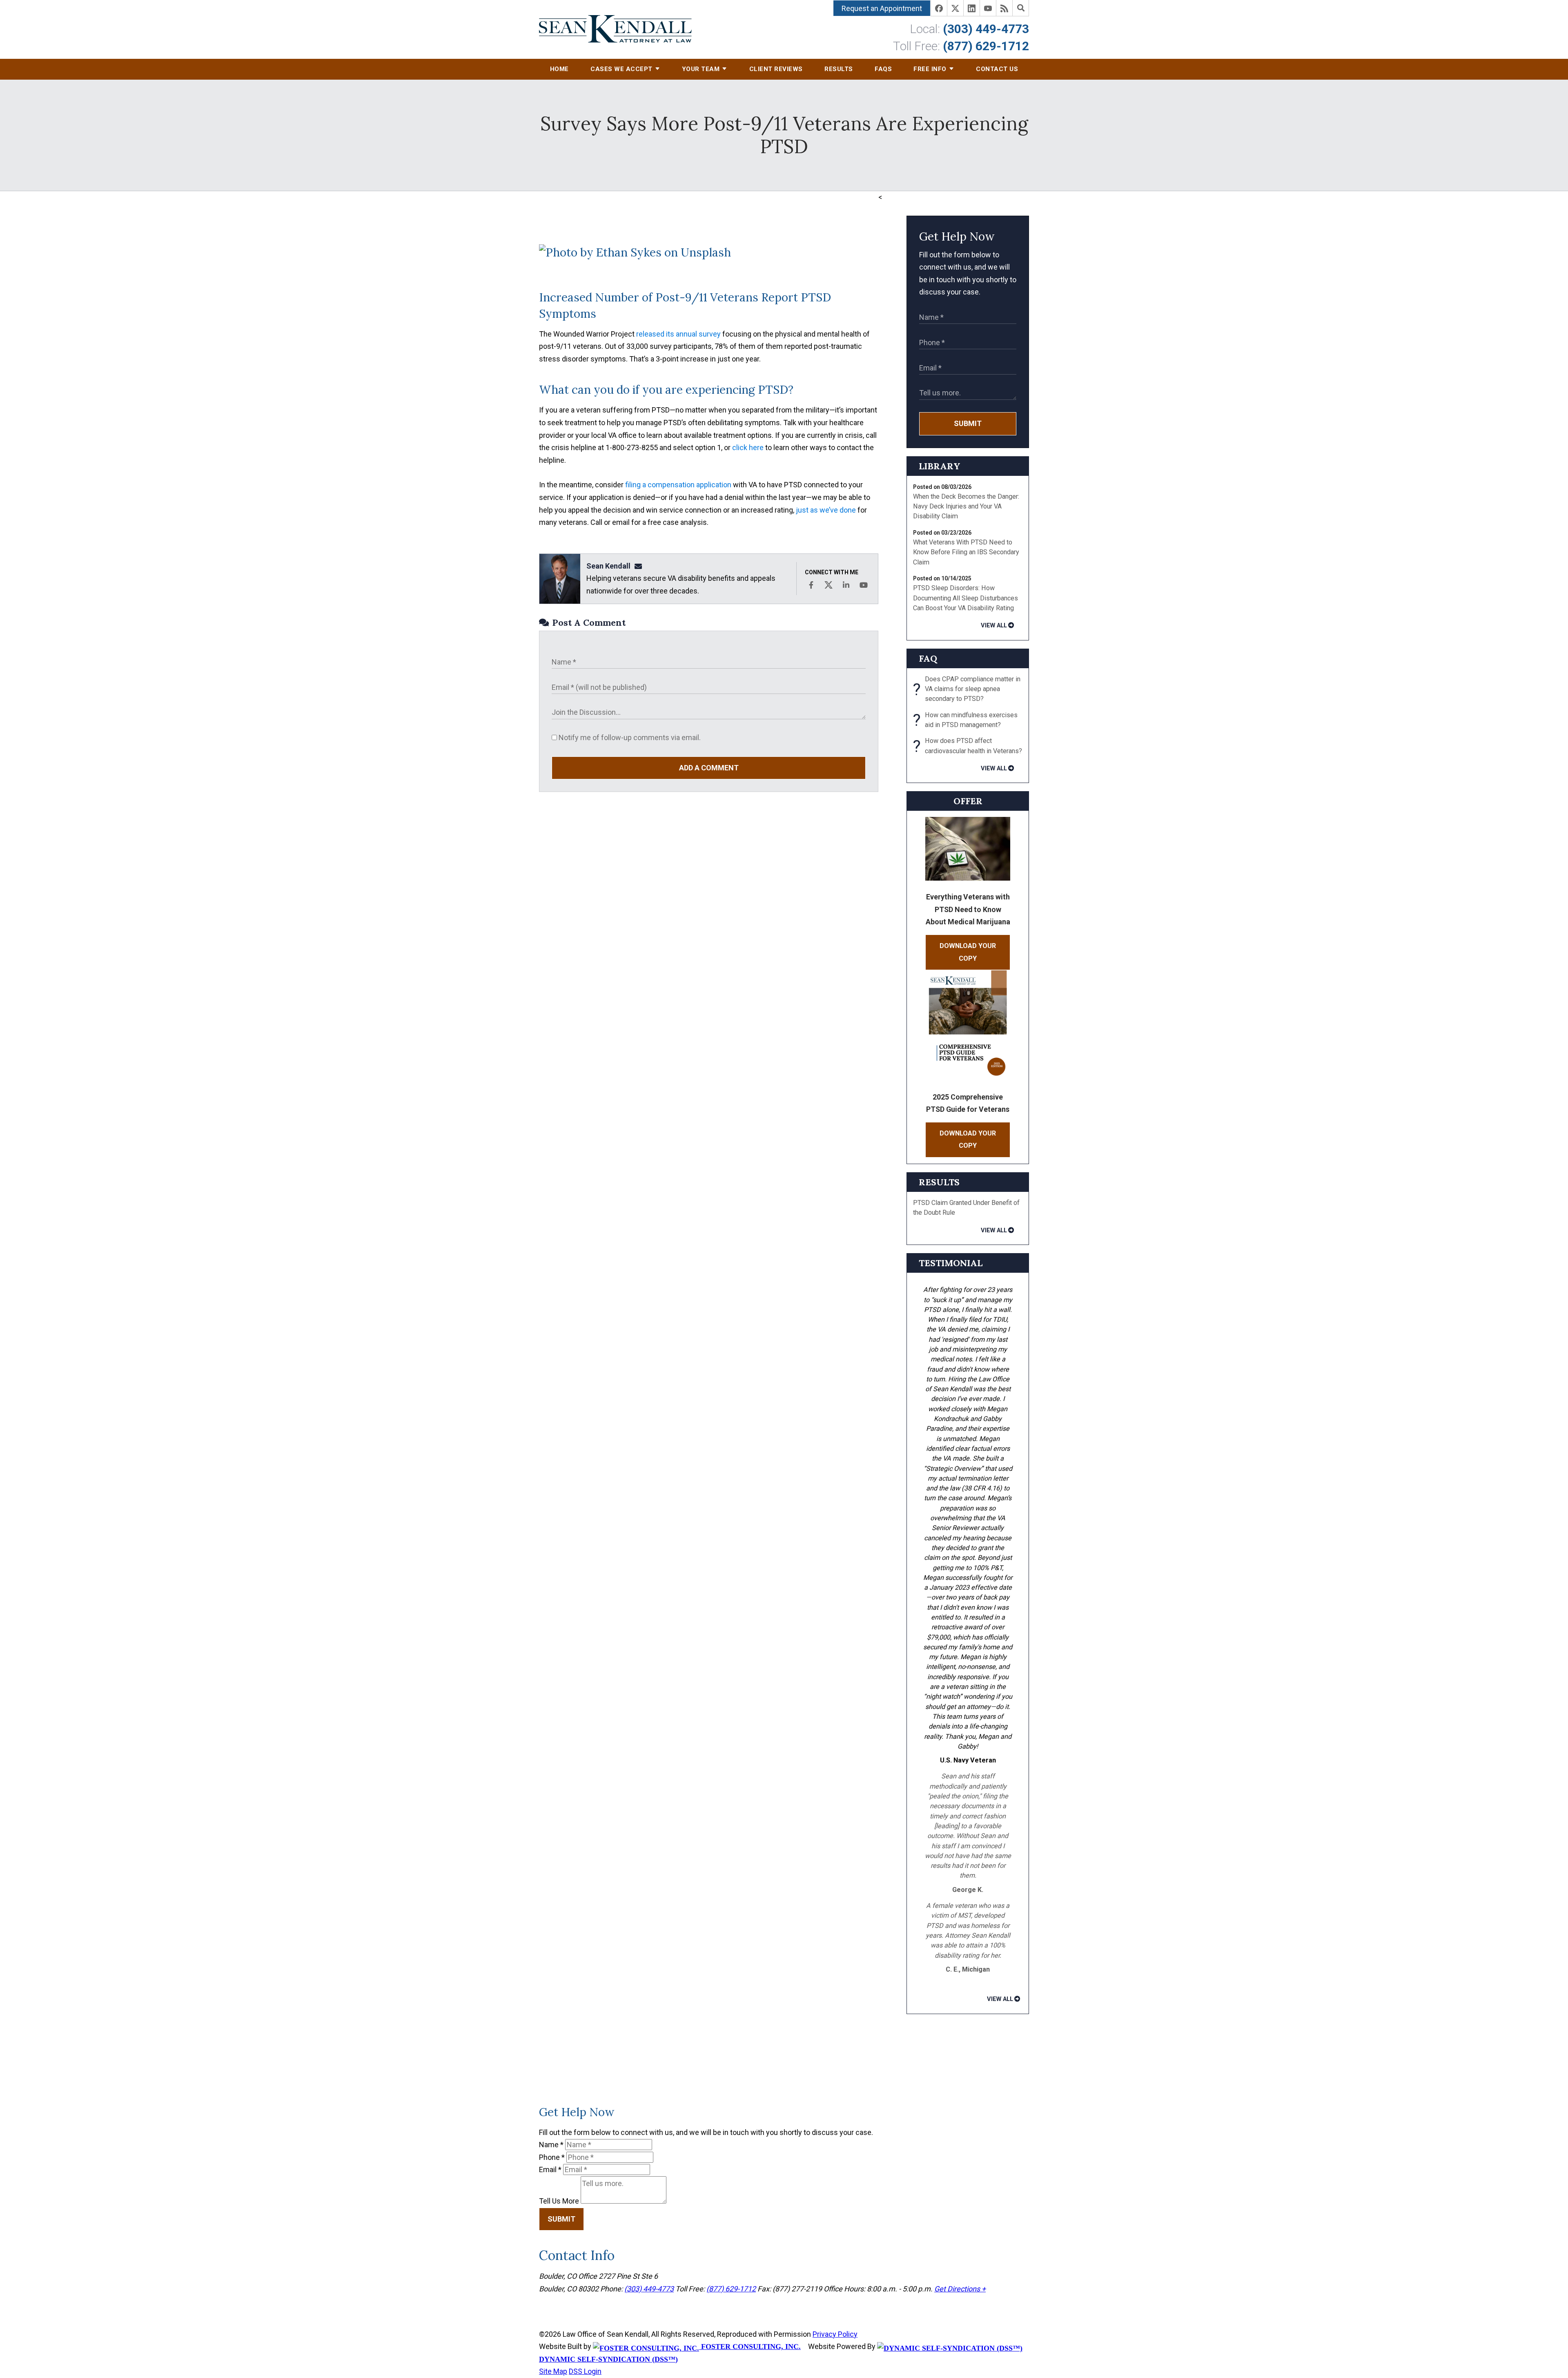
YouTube (864, 585)
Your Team (701, 69)
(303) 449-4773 (986, 29)
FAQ (928, 658)
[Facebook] (939, 8)
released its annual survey (678, 334)
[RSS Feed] (1004, 8)
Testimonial (951, 1263)
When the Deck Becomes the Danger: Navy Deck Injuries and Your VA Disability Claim (966, 506)
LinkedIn (846, 585)
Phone (552, 2157)
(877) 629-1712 (986, 46)
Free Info (930, 69)
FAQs (883, 69)
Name (551, 2145)
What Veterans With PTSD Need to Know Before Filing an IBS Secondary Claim (966, 552)
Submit (968, 423)
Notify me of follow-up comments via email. (629, 737)
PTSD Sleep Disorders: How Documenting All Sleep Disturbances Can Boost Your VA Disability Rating (966, 598)
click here (748, 447)
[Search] (1021, 8)
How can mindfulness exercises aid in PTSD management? (965, 720)
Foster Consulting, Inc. (750, 2347)
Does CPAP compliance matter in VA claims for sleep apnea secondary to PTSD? (967, 689)
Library (940, 466)
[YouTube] (988, 8)
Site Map (553, 2371)
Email (550, 2169)
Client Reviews (776, 69)
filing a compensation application (678, 485)
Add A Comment (709, 768)
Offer (968, 801)
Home (559, 69)
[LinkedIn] (972, 8)
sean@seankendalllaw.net (641, 566)
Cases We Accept (621, 69)
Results (839, 69)
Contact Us (997, 69)
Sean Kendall (608, 566)
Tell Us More (559, 2201)
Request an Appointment (882, 8)
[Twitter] (955, 8)
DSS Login (585, 2371)
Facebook (811, 585)
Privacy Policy (835, 2334)
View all (994, 625)
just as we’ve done (826, 510)
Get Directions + (960, 2289)
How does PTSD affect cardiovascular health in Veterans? (968, 746)
